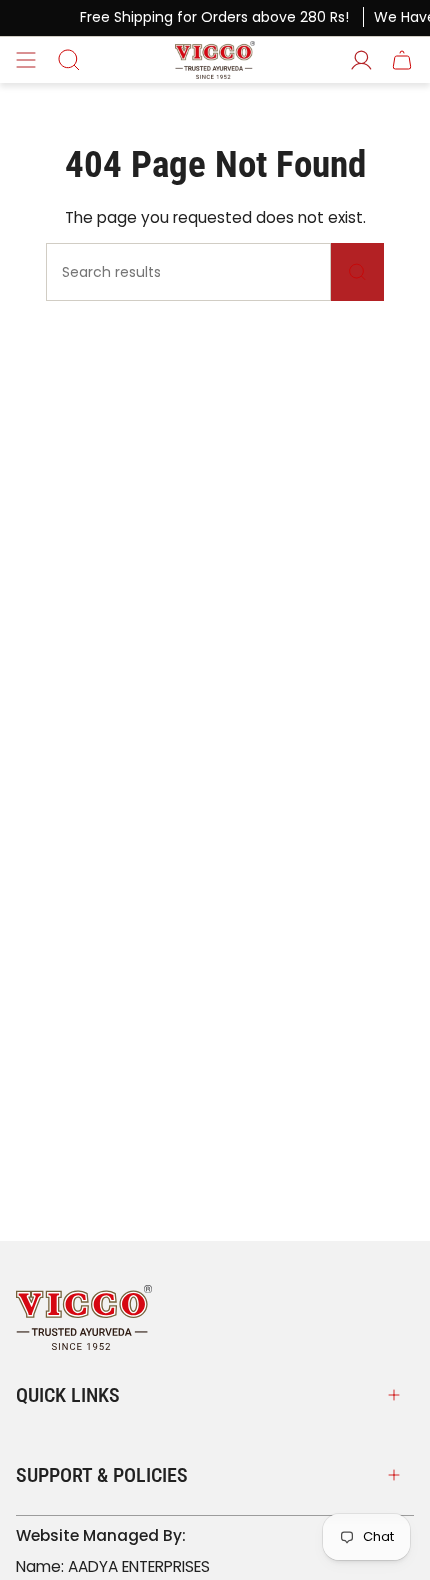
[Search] (357, 272)
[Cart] (402, 60)
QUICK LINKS (68, 1395)
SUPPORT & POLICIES (102, 1475)
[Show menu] (26, 60)
